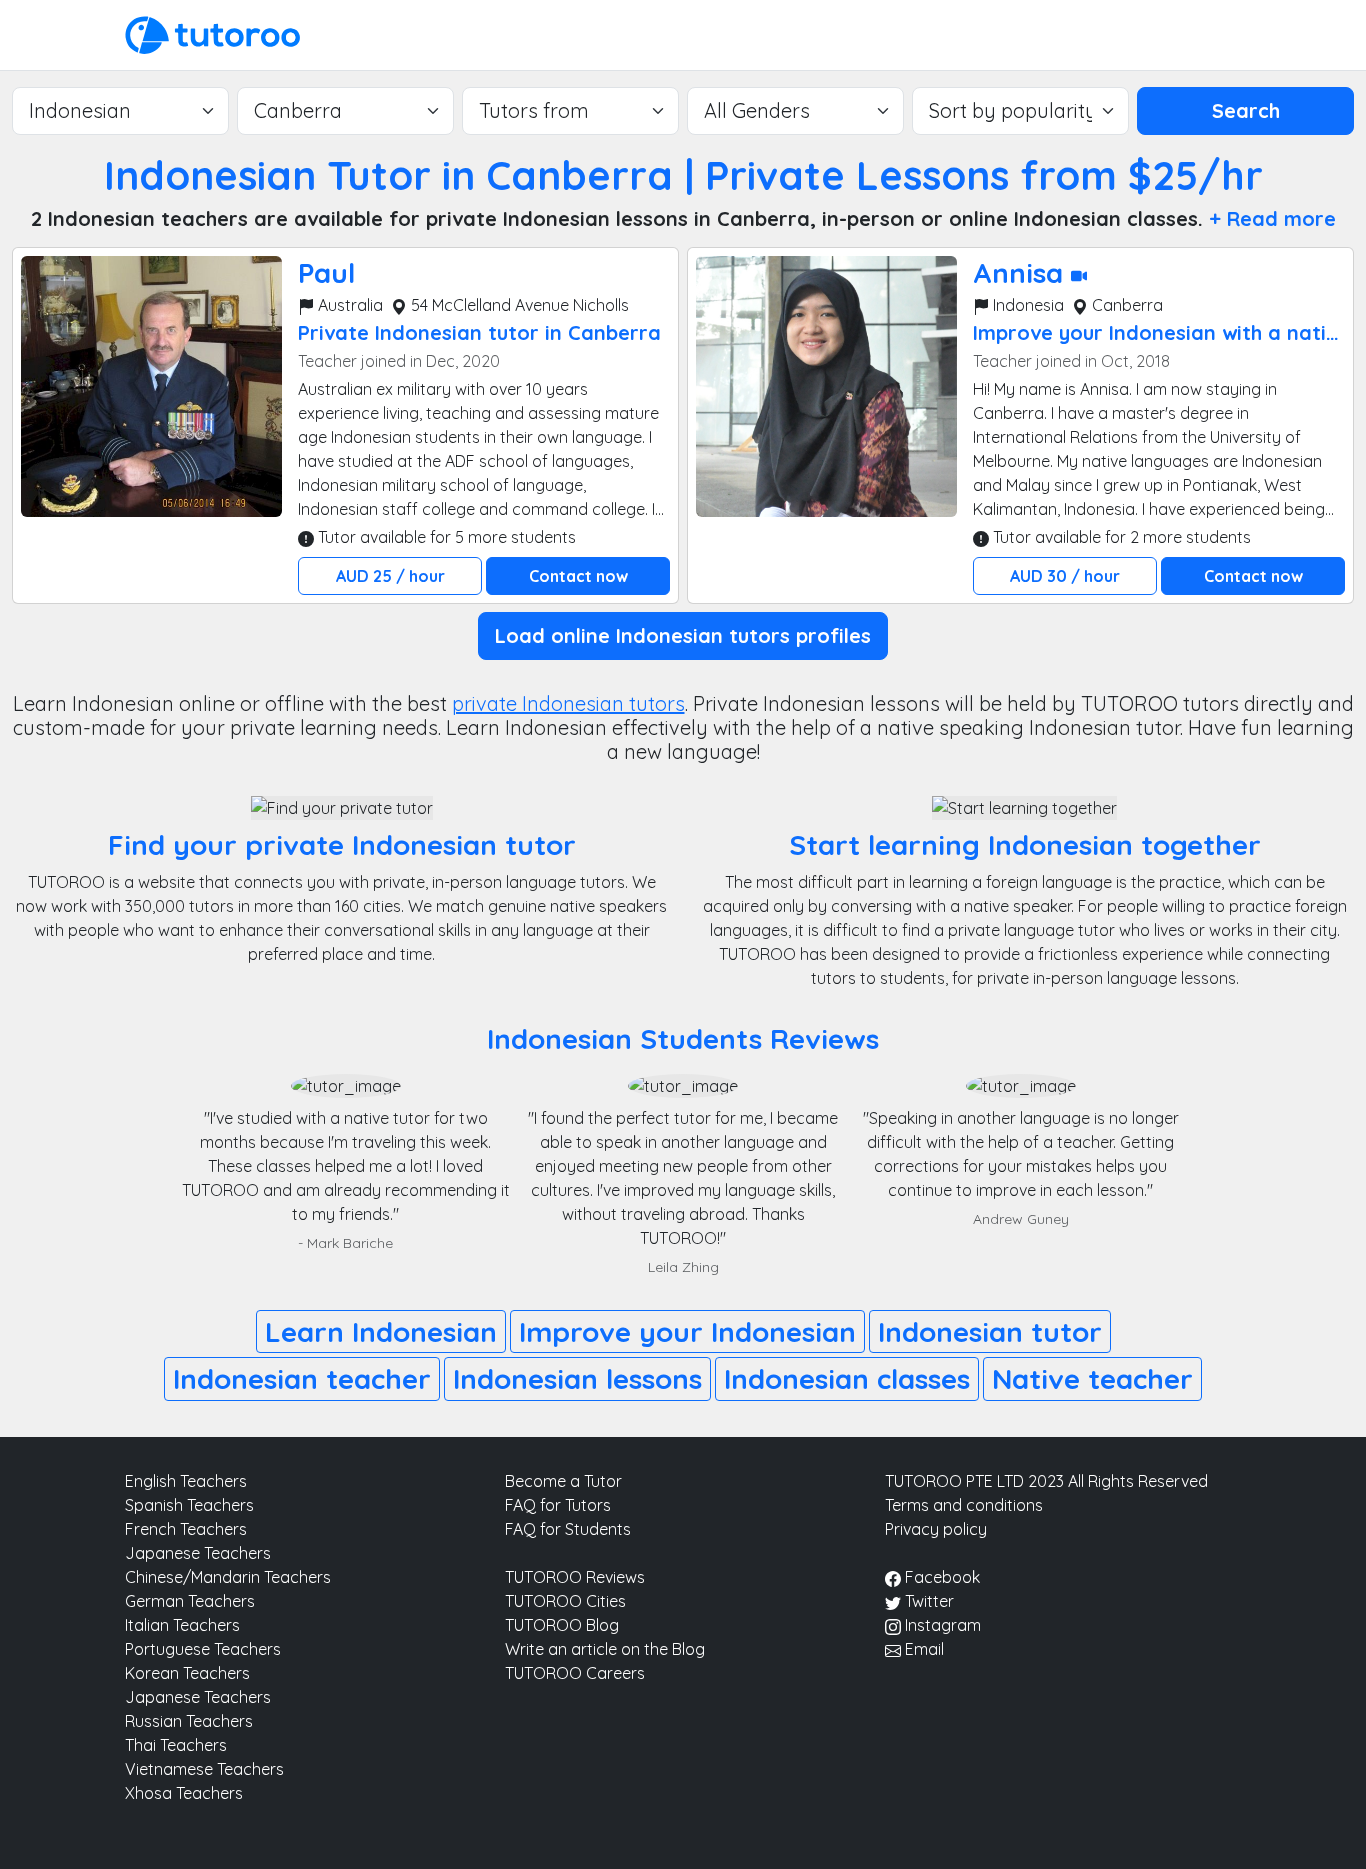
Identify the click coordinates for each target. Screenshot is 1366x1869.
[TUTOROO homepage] (212, 33)
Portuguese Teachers (203, 1649)
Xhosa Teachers (184, 1793)
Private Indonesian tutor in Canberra (479, 332)
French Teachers (186, 1529)
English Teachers (186, 1481)
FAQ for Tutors (558, 1505)
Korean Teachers (187, 1673)
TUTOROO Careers (575, 1673)
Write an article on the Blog (605, 1649)
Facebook (940, 1577)
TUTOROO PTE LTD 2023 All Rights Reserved (1046, 1481)
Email (922, 1649)
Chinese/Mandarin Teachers (228, 1577)
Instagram (941, 1625)
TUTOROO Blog (562, 1625)
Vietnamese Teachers (204, 1769)
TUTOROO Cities (565, 1601)
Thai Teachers (176, 1745)
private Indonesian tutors (568, 703)
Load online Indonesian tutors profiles (683, 635)
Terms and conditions (964, 1505)
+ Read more (1272, 218)
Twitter (927, 1601)
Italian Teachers (182, 1625)
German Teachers (190, 1601)
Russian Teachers (189, 1721)
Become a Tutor (563, 1481)
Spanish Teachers (189, 1505)
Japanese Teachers (198, 1553)
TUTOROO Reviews (575, 1577)
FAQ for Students (568, 1529)
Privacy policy (936, 1529)
